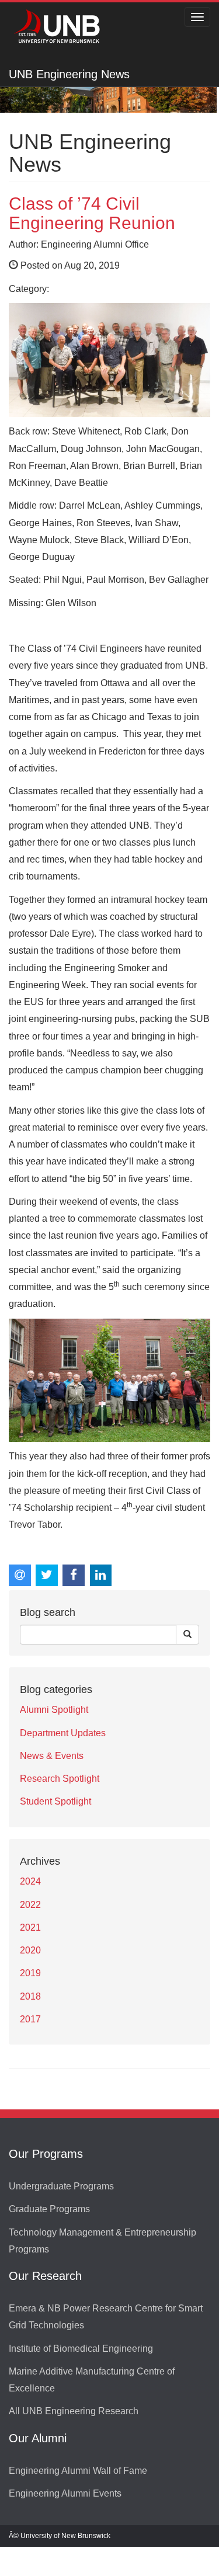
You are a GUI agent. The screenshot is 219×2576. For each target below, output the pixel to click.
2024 (30, 1881)
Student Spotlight (55, 1801)
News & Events (52, 1756)
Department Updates (63, 1733)
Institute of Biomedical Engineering (81, 2349)
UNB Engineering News (69, 74)
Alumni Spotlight (54, 1710)
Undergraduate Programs (61, 2186)
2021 (30, 1927)
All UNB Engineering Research (74, 2411)
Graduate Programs (49, 2209)
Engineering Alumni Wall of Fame (78, 2471)
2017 (30, 2019)
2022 (30, 1905)
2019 (30, 1973)
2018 (30, 1996)
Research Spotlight (60, 1779)
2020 (30, 1950)
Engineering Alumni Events (65, 2493)
